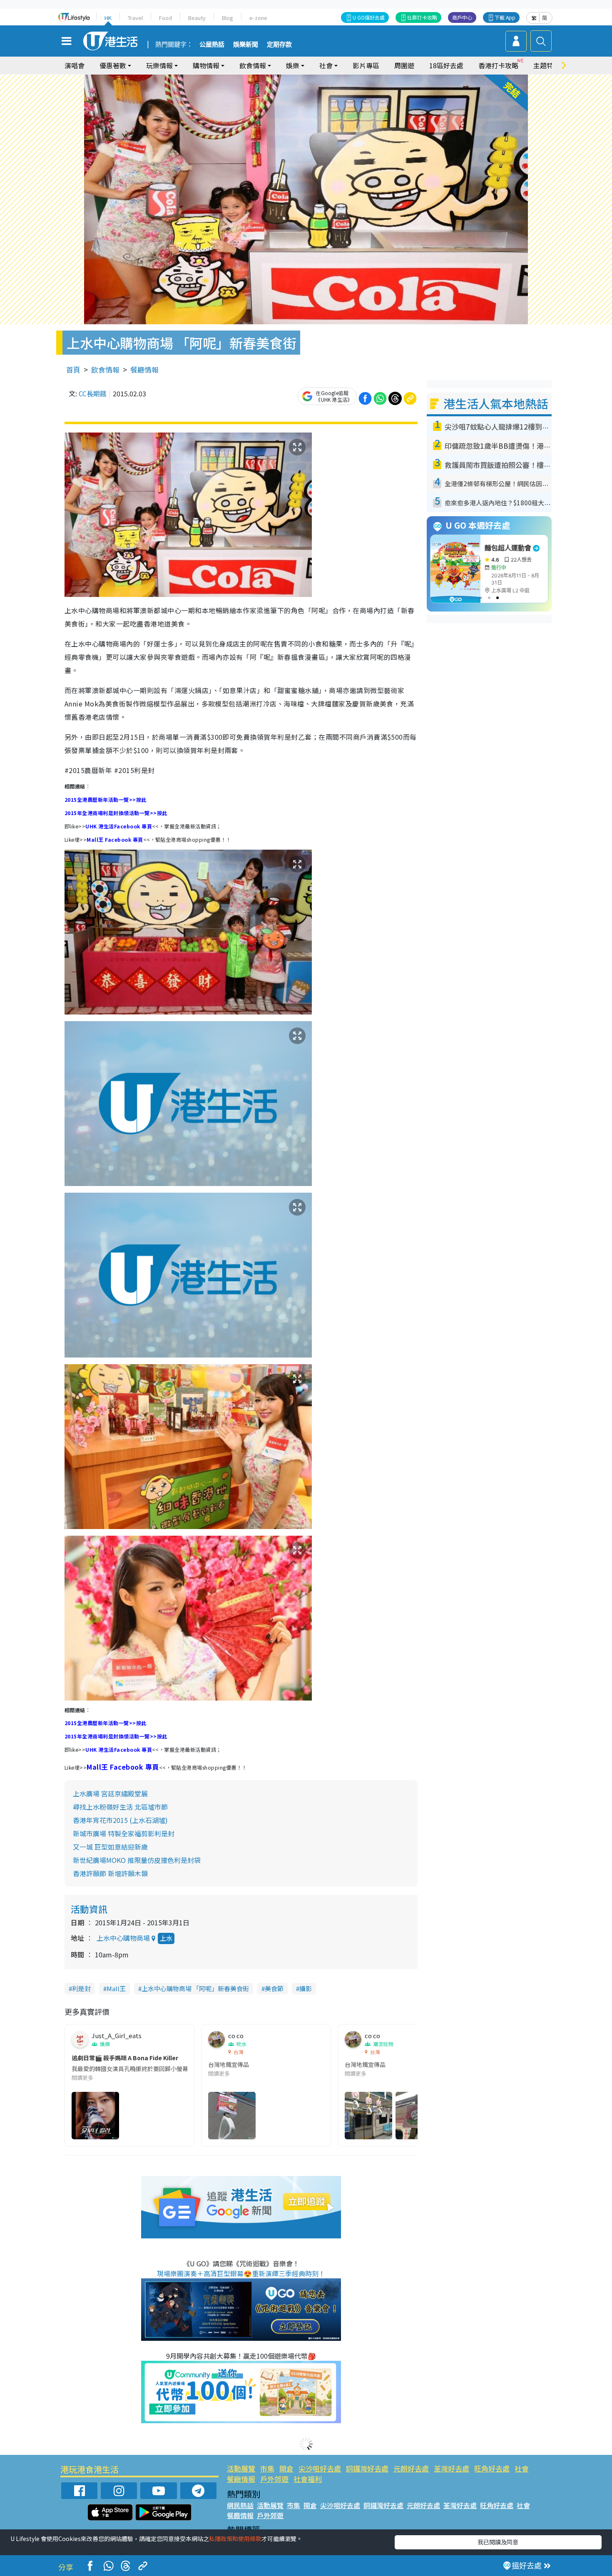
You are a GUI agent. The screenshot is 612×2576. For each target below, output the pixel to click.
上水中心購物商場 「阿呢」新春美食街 (195, 1988)
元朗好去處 (411, 2468)
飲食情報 (105, 369)
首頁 (73, 369)
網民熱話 (240, 2505)
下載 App (505, 17)
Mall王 (116, 1988)
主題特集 (547, 65)
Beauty (197, 18)
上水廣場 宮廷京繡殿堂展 (110, 1793)
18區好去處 (446, 65)
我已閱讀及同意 (498, 2542)
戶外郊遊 (274, 2479)
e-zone (258, 18)
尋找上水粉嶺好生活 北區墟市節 (120, 1807)
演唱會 (75, 65)
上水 (166, 1938)
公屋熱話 (212, 45)
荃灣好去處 (452, 2468)
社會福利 (308, 2479)
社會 (522, 2468)
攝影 (306, 1988)
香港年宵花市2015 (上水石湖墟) (120, 1820)
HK (108, 18)
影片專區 (366, 65)
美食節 (274, 1988)
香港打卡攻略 (498, 65)
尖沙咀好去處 (320, 2468)
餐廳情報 (144, 369)
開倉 (286, 2468)
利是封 (81, 1988)
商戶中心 (462, 17)
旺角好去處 (492, 2468)
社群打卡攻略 (422, 17)
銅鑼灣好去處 (367, 2468)
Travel (135, 18)
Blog (228, 18)
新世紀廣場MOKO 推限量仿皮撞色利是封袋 (137, 1860)
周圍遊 (404, 65)
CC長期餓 (93, 393)
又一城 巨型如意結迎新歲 (110, 1847)
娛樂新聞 (246, 45)
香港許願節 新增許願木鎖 (110, 1873)
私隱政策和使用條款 (235, 2539)
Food (165, 18)
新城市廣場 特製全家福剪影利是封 (124, 1833)
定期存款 (279, 45)
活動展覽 (241, 2468)
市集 (267, 2468)
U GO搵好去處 (369, 17)
